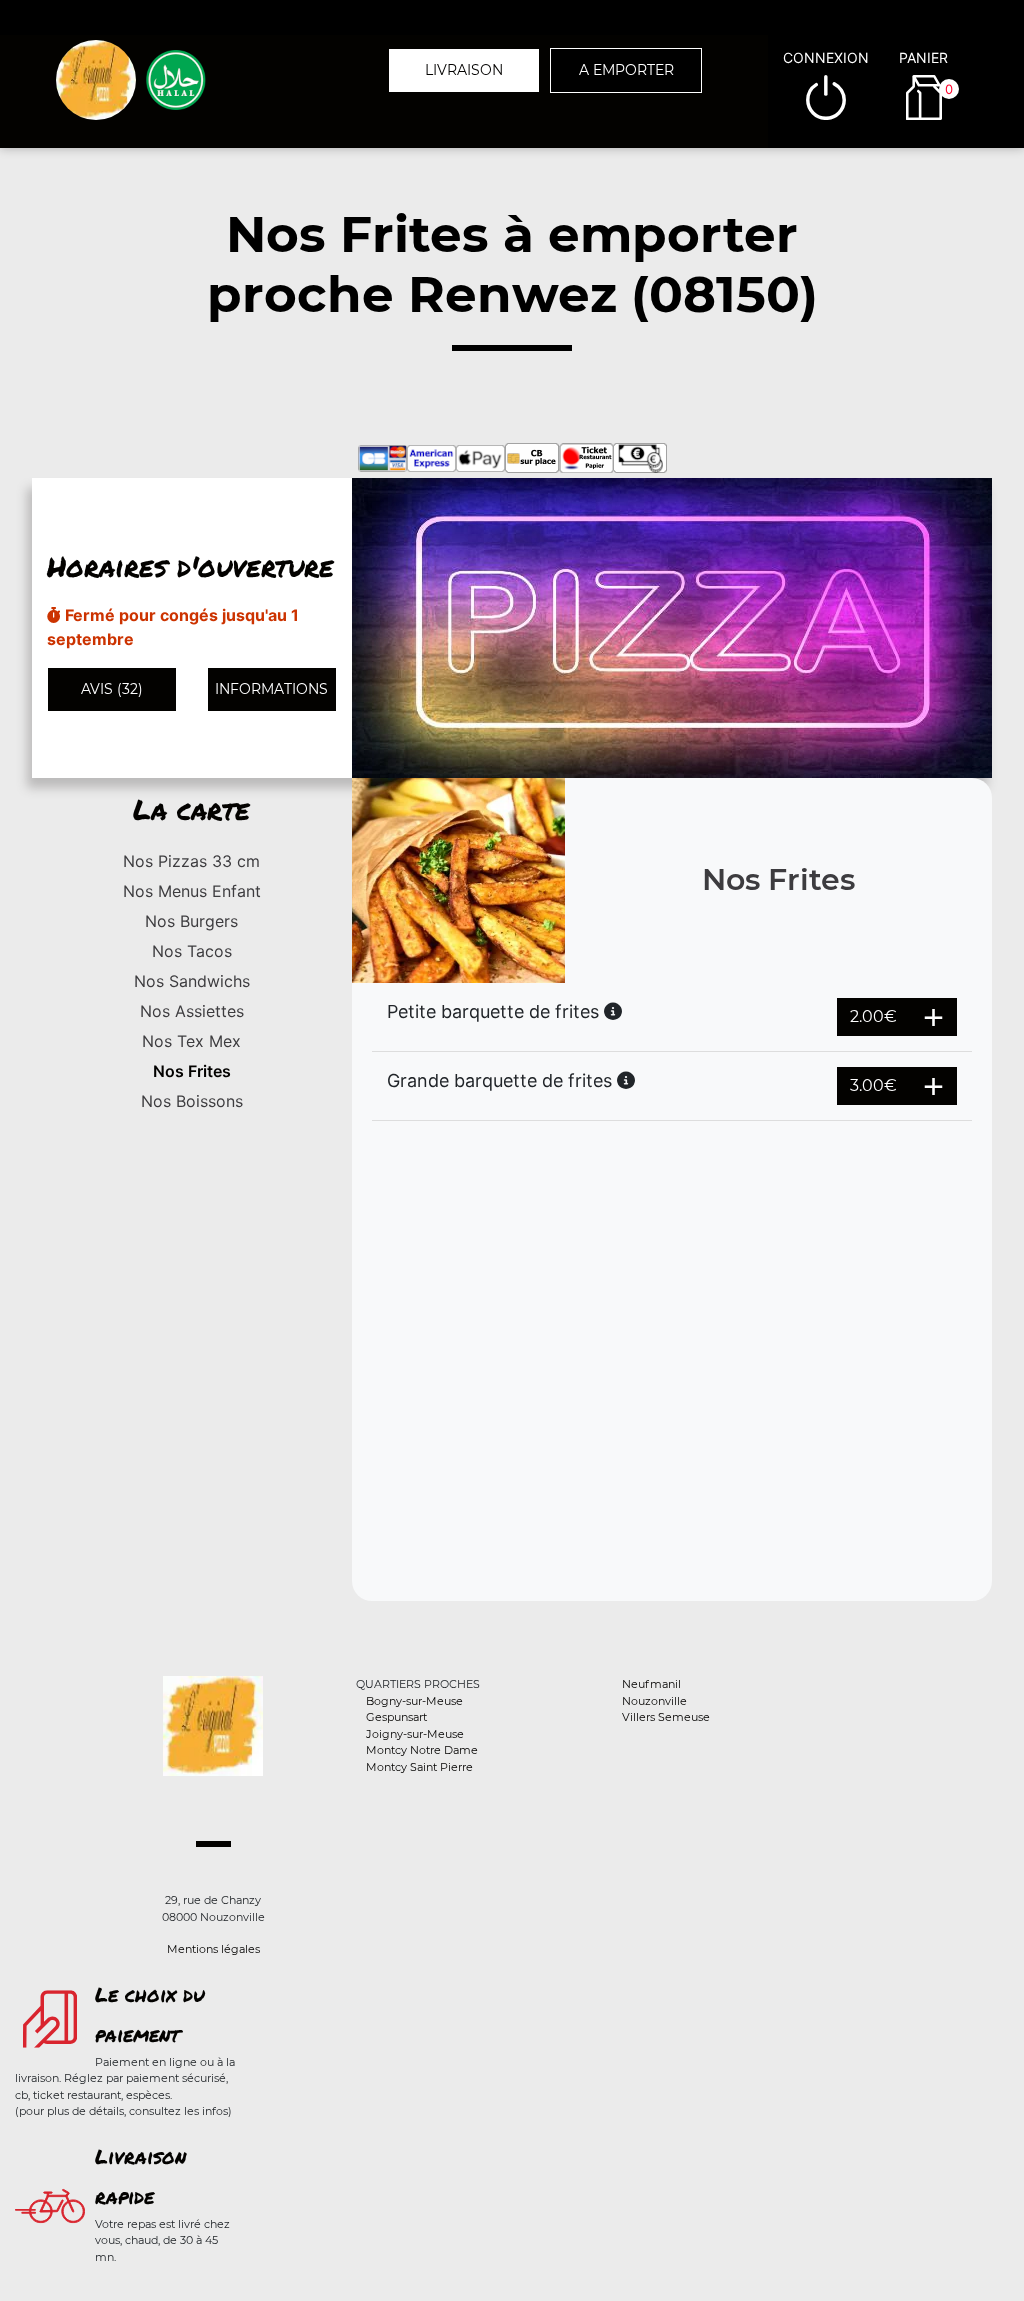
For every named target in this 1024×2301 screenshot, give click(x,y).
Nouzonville (654, 1701)
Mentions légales (213, 1949)
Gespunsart (396, 1717)
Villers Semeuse (666, 1717)
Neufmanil (651, 1684)
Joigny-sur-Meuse (415, 1734)
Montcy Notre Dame (422, 1750)
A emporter (626, 70)
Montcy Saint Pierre (419, 1767)
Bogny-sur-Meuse (414, 1701)
